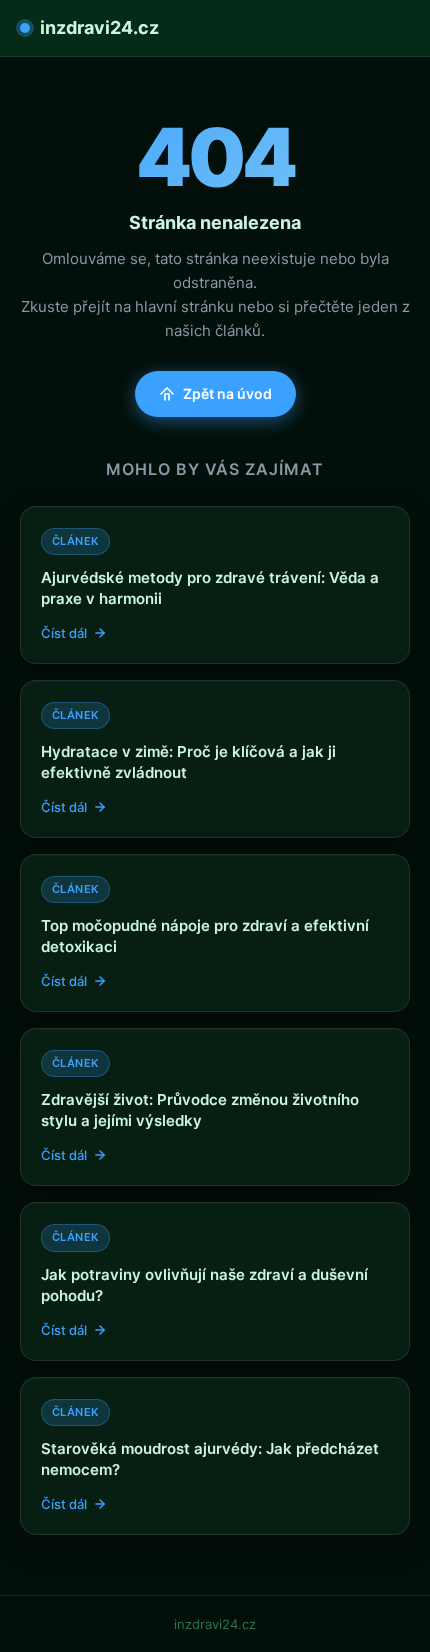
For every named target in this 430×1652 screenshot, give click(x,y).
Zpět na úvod (227, 393)
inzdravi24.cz (99, 27)
